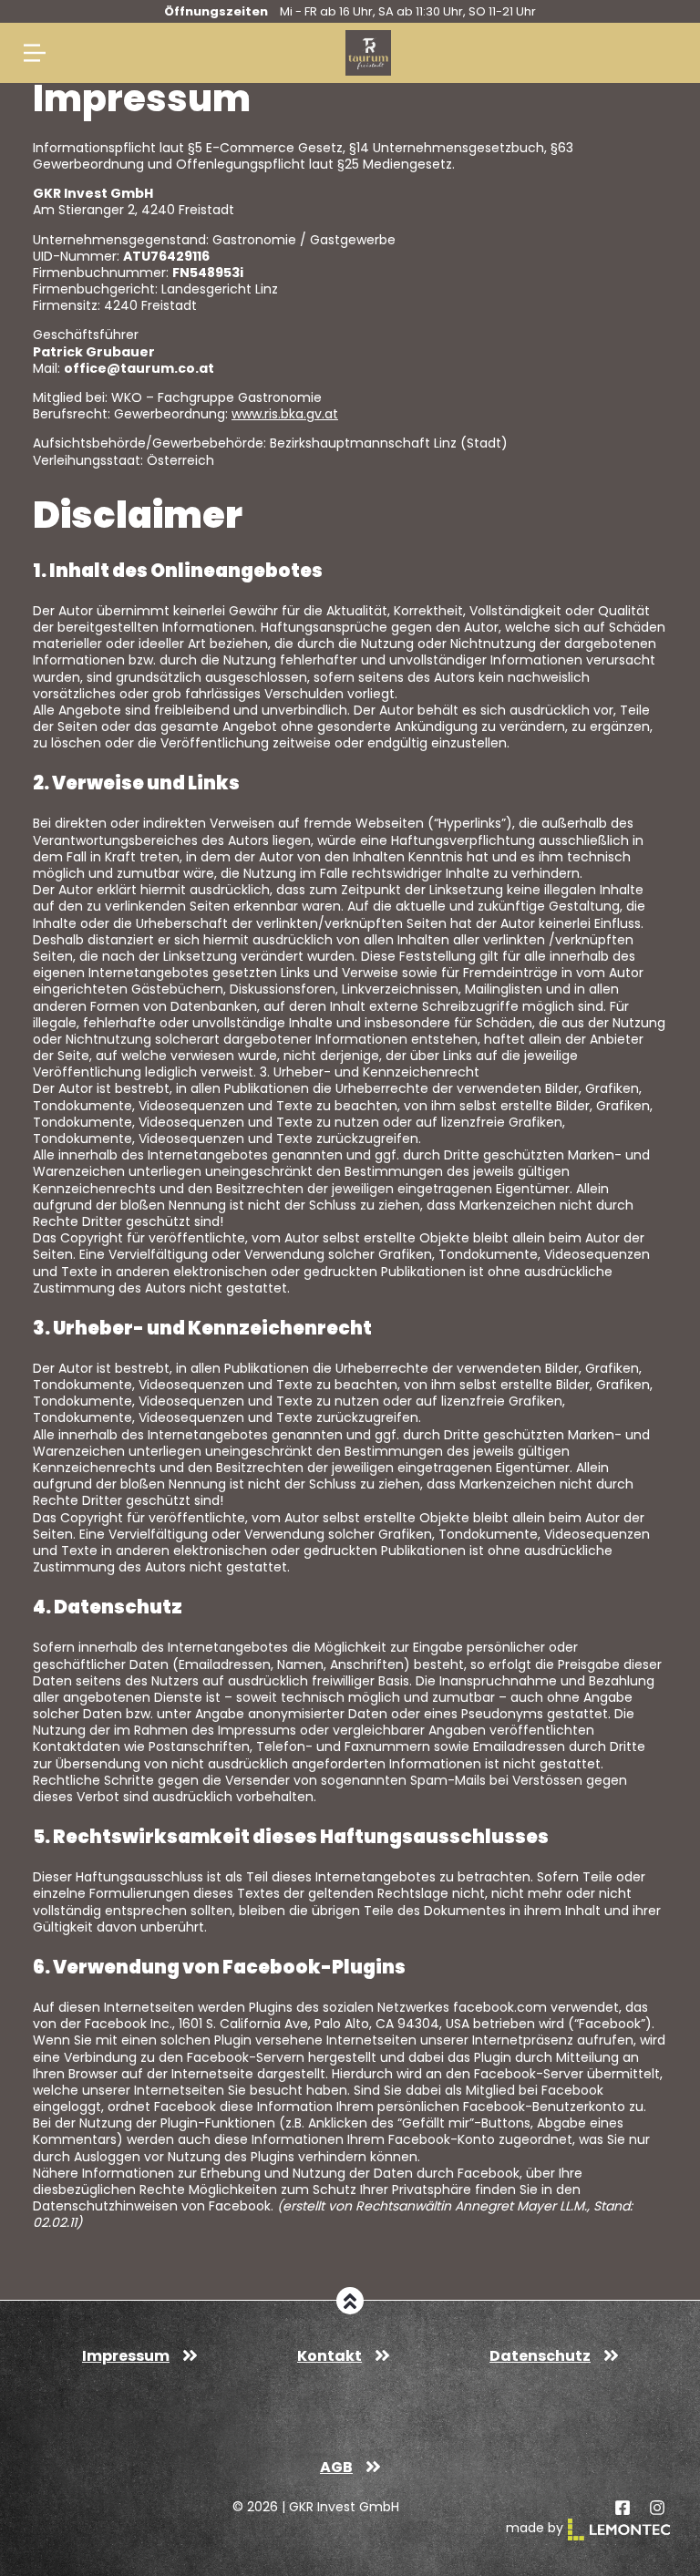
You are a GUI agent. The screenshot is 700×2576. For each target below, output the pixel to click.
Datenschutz (540, 2356)
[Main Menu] (35, 53)
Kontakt (329, 2356)
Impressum (126, 2356)
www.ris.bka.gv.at (285, 414)
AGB (336, 2467)
